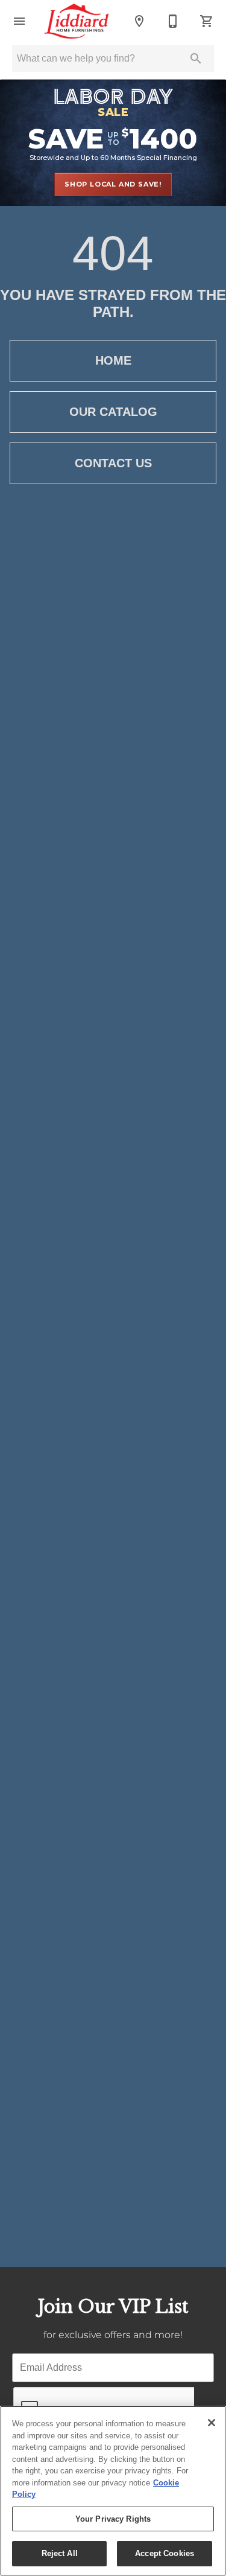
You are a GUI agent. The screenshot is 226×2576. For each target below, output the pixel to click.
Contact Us (113, 463)
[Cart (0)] (207, 21)
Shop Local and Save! (113, 184)
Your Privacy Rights (113, 2519)
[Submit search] (196, 59)
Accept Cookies (165, 2553)
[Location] (139, 21)
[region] (113, 2491)
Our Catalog (113, 412)
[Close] (212, 2423)
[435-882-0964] (173, 21)
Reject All (60, 2553)
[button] (19, 21)
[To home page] (77, 21)
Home (113, 360)
